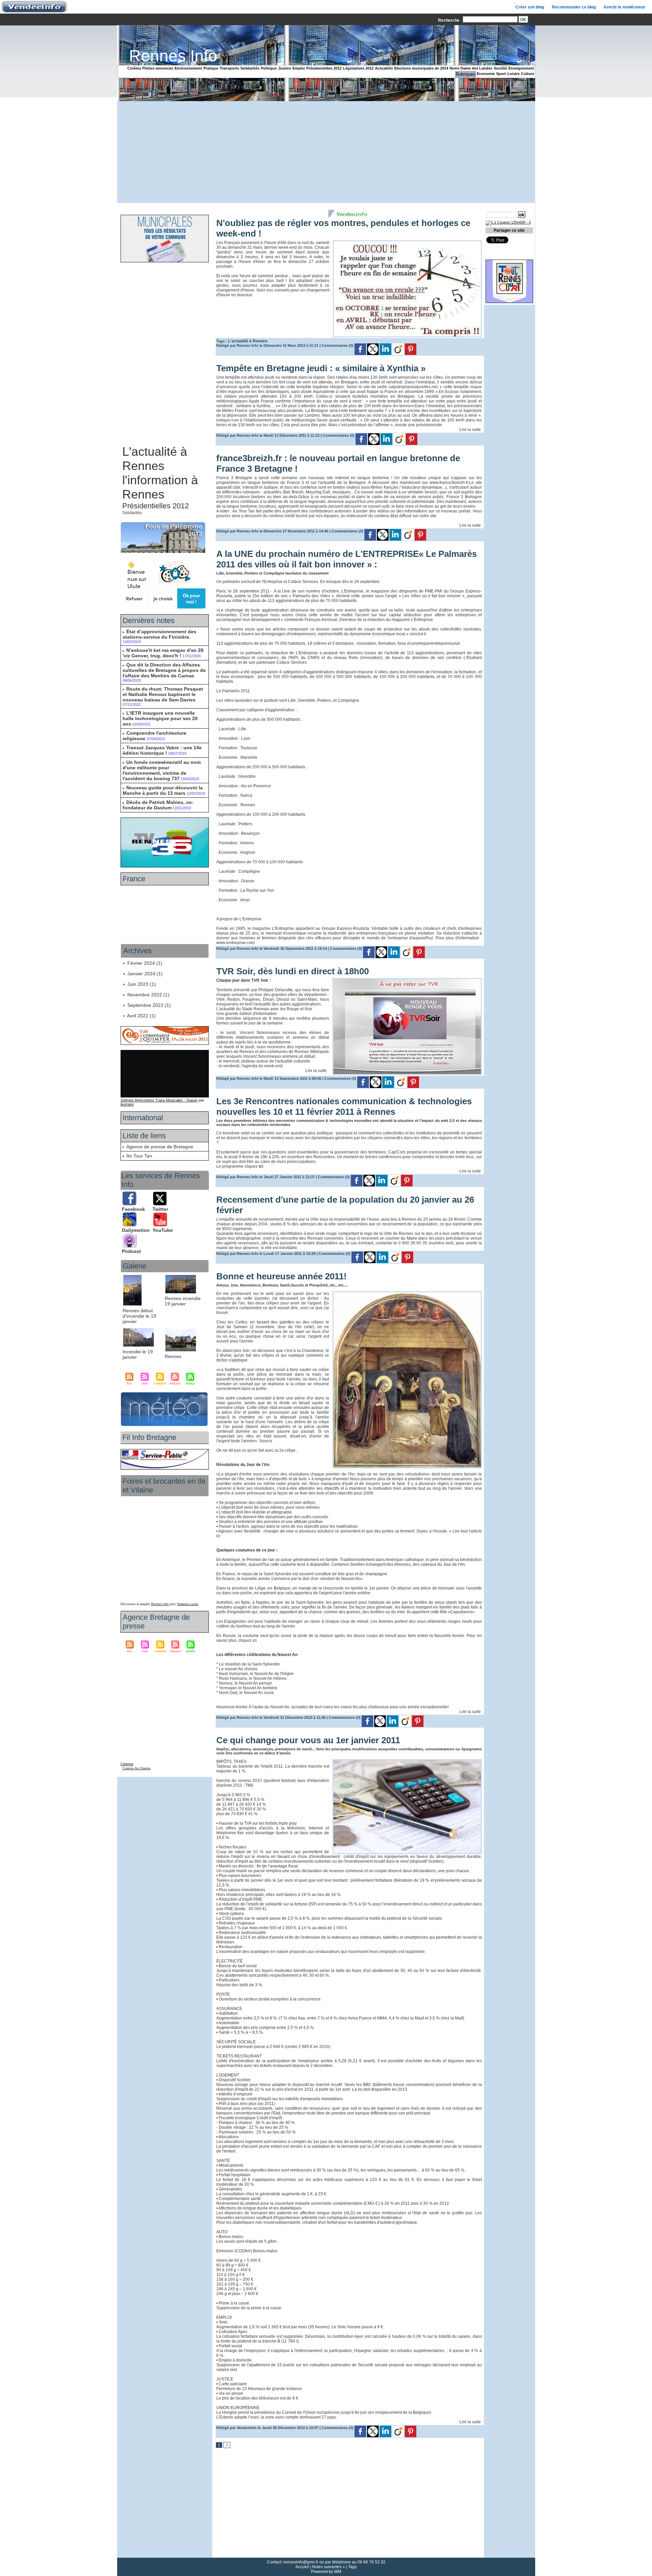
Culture (528, 74)
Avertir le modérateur (624, 7)
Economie (486, 74)
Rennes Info (173, 56)
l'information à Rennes (160, 487)
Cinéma (134, 68)
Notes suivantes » (329, 2567)
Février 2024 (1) (145, 963)
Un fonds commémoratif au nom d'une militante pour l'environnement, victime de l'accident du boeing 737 (162, 770)
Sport (501, 74)
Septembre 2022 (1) (149, 1005)
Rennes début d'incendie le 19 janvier (139, 1316)
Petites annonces (158, 68)
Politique (269, 68)
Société (500, 68)
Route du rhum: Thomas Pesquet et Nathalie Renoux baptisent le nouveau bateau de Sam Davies (163, 694)
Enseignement (521, 68)
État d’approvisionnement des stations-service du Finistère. (159, 634)
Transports (229, 68)
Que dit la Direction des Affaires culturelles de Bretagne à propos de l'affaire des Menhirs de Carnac (164, 670)
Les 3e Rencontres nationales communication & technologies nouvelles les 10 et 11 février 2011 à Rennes (344, 1106)
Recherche (449, 20)
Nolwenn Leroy (188, 1604)
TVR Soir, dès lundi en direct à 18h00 (293, 971)
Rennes (173, 1356)
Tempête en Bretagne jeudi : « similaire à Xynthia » (321, 368)
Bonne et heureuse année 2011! (282, 1276)
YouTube (163, 1230)
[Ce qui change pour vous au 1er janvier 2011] (407, 1761)
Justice (285, 68)
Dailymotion (136, 1230)
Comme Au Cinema (137, 1768)
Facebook (133, 1209)
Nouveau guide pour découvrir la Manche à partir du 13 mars (163, 790)
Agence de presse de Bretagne (160, 1147)
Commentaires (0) (338, 345)
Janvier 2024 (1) (145, 974)
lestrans (127, 1104)
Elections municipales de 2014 (421, 68)
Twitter (160, 1209)
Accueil (302, 2567)
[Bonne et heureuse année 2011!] (407, 1293)
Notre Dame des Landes (471, 68)
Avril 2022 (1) (141, 1016)
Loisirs (513, 74)
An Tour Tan (139, 1156)
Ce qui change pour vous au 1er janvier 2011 (308, 1740)
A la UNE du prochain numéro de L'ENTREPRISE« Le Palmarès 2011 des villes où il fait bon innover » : (347, 559)
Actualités (384, 68)
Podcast (131, 1251)
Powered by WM (326, 2572)
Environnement (188, 68)
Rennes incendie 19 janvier (183, 1301)
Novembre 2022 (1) (148, 995)
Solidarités (250, 68)
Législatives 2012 (358, 68)
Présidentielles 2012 (324, 68)
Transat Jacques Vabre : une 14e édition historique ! (162, 750)
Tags (352, 2567)
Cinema (127, 1764)
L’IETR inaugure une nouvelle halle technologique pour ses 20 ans (160, 718)
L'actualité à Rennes (155, 459)
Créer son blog (530, 7)
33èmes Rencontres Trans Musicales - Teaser (159, 1100)
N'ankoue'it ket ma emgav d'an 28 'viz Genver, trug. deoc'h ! (163, 653)
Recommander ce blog (574, 7)
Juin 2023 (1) (142, 984)
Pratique (211, 68)
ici (260, 1166)
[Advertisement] (326, 152)
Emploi (299, 68)
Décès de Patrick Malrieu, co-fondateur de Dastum (158, 805)
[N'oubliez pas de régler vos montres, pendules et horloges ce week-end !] (407, 242)
